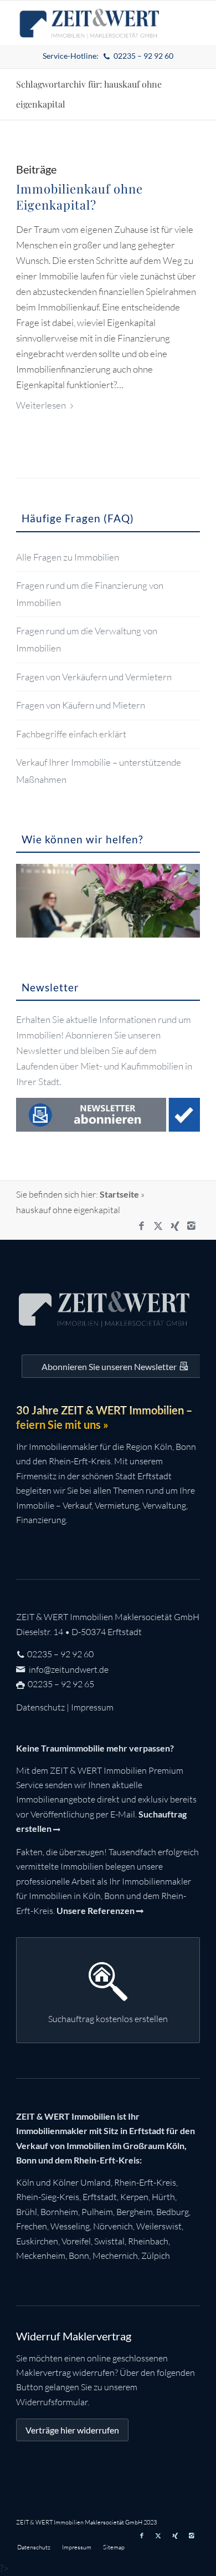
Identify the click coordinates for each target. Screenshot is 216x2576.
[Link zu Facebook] (142, 1226)
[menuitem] (108, 56)
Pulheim (97, 2212)
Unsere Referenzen (96, 1910)
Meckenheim (41, 2256)
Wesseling (70, 2226)
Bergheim (135, 2212)
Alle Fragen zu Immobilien (68, 557)
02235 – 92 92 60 (60, 1654)
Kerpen (134, 2197)
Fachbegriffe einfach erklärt (71, 734)
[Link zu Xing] (175, 1226)
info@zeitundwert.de (68, 1669)
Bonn (79, 2256)
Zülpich (156, 2256)
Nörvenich (113, 2226)
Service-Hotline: (108, 56)
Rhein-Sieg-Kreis (48, 2197)
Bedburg (173, 2212)
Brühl (27, 2212)
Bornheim (59, 2212)
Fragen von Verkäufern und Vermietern (94, 677)
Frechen (32, 2226)
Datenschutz (40, 1707)
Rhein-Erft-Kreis (145, 2182)
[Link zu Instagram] (192, 1226)
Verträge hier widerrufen (72, 2430)
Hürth (163, 2197)
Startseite (119, 1194)
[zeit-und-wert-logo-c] (89, 23)
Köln (25, 2182)
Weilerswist (159, 2226)
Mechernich (115, 2256)
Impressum (92, 1707)
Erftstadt (100, 2197)
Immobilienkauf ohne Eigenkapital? (79, 197)
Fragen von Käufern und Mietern (81, 705)
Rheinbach (148, 2241)
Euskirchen (37, 2241)
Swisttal (109, 2241)
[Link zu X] (158, 1226)
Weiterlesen (41, 405)
